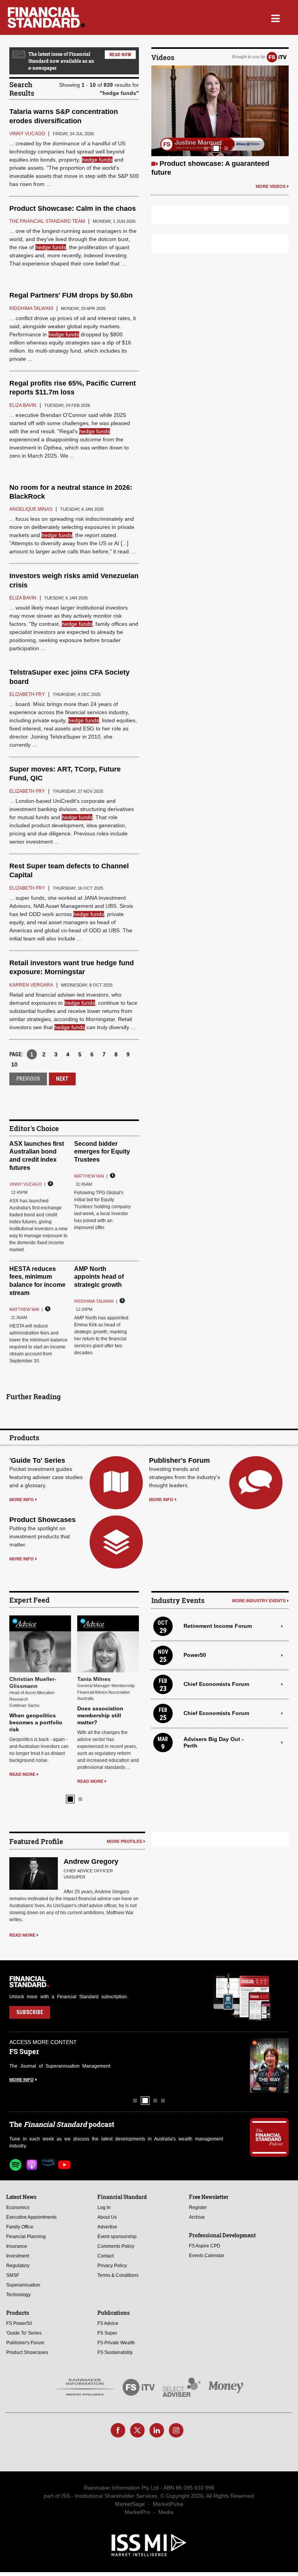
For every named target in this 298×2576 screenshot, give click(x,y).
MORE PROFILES (124, 1841)
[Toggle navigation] (275, 17)
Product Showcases (42, 1520)
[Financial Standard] (46, 17)
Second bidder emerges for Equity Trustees (102, 1152)
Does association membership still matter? (100, 1715)
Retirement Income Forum (218, 1626)
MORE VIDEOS (271, 186)
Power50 (195, 1655)
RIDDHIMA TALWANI (94, 1301)
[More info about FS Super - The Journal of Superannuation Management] (269, 2065)
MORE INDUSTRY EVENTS (259, 1601)
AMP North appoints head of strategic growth (99, 1277)
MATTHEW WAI (89, 1176)
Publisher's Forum (179, 1460)
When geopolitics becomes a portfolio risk (36, 1722)
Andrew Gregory (91, 1861)
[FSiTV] (277, 57)
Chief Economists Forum (216, 1684)
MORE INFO (22, 1500)
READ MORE (22, 1774)
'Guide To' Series (37, 1460)
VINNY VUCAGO (26, 1184)
